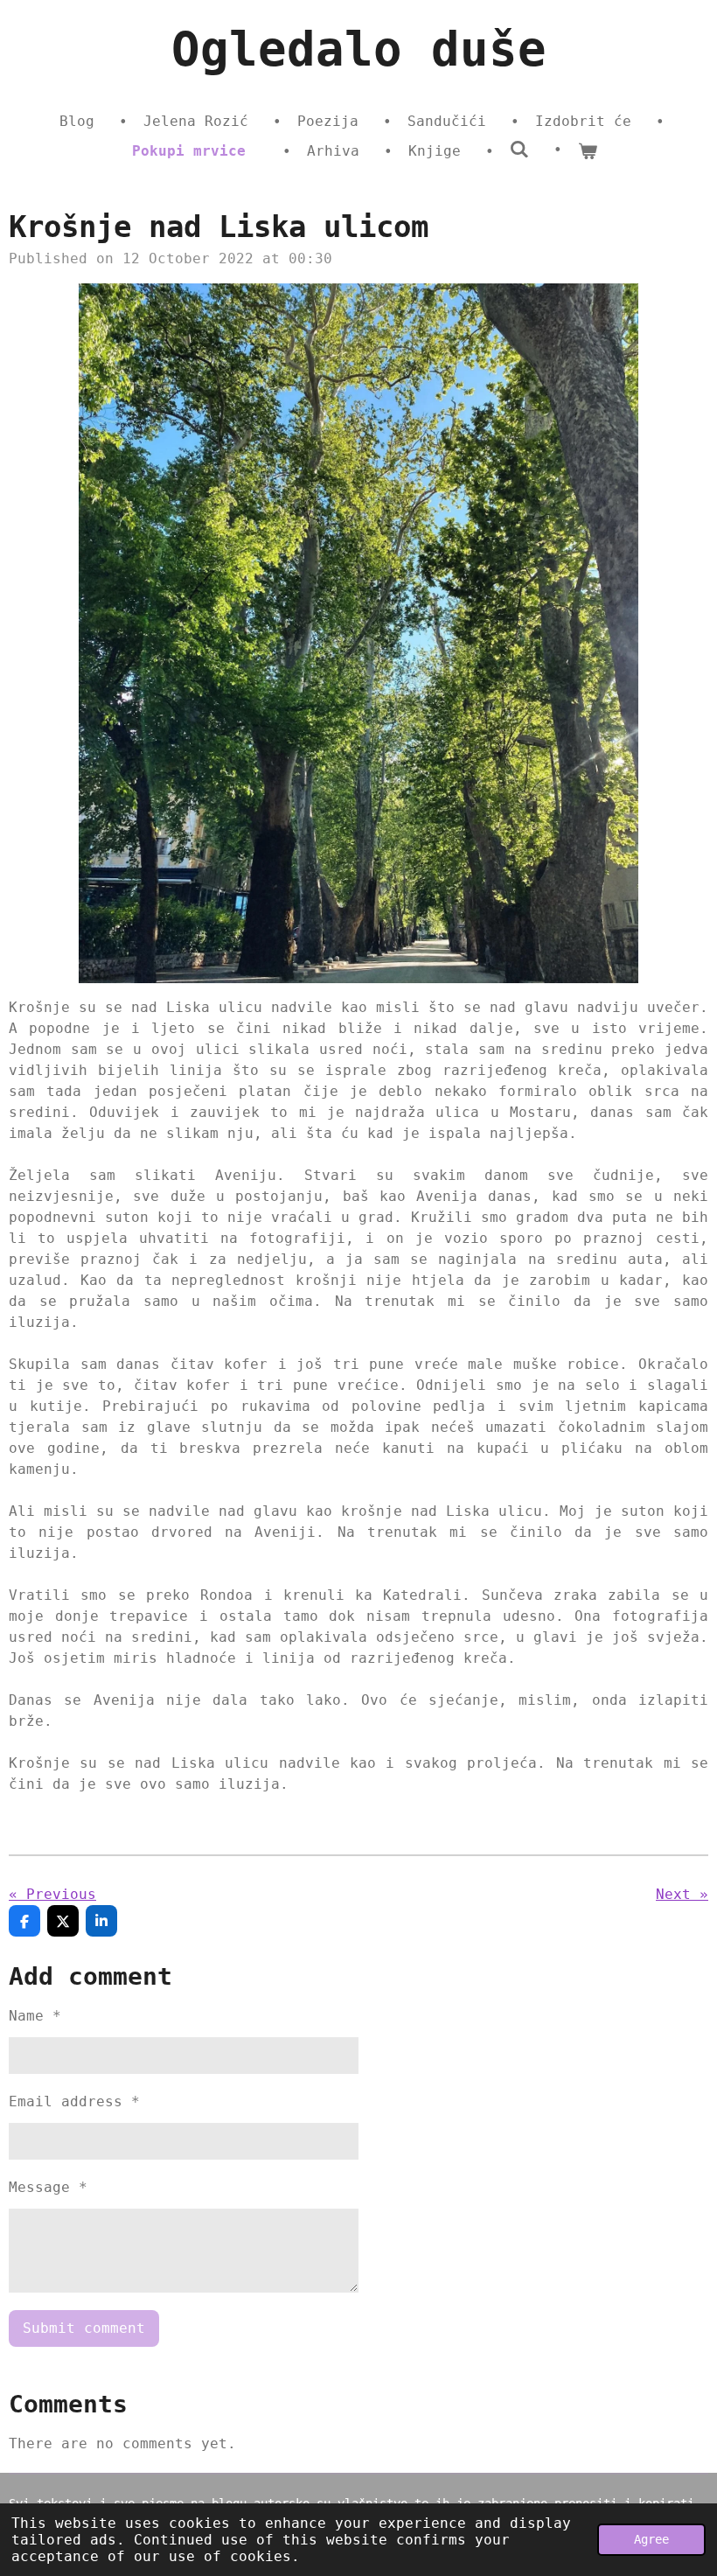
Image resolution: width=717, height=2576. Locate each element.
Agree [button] (651, 2539)
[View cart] (588, 151)
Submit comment (84, 2328)
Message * (48, 2187)
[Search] (519, 149)
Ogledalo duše (359, 49)
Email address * (74, 2101)
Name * (35, 2016)
